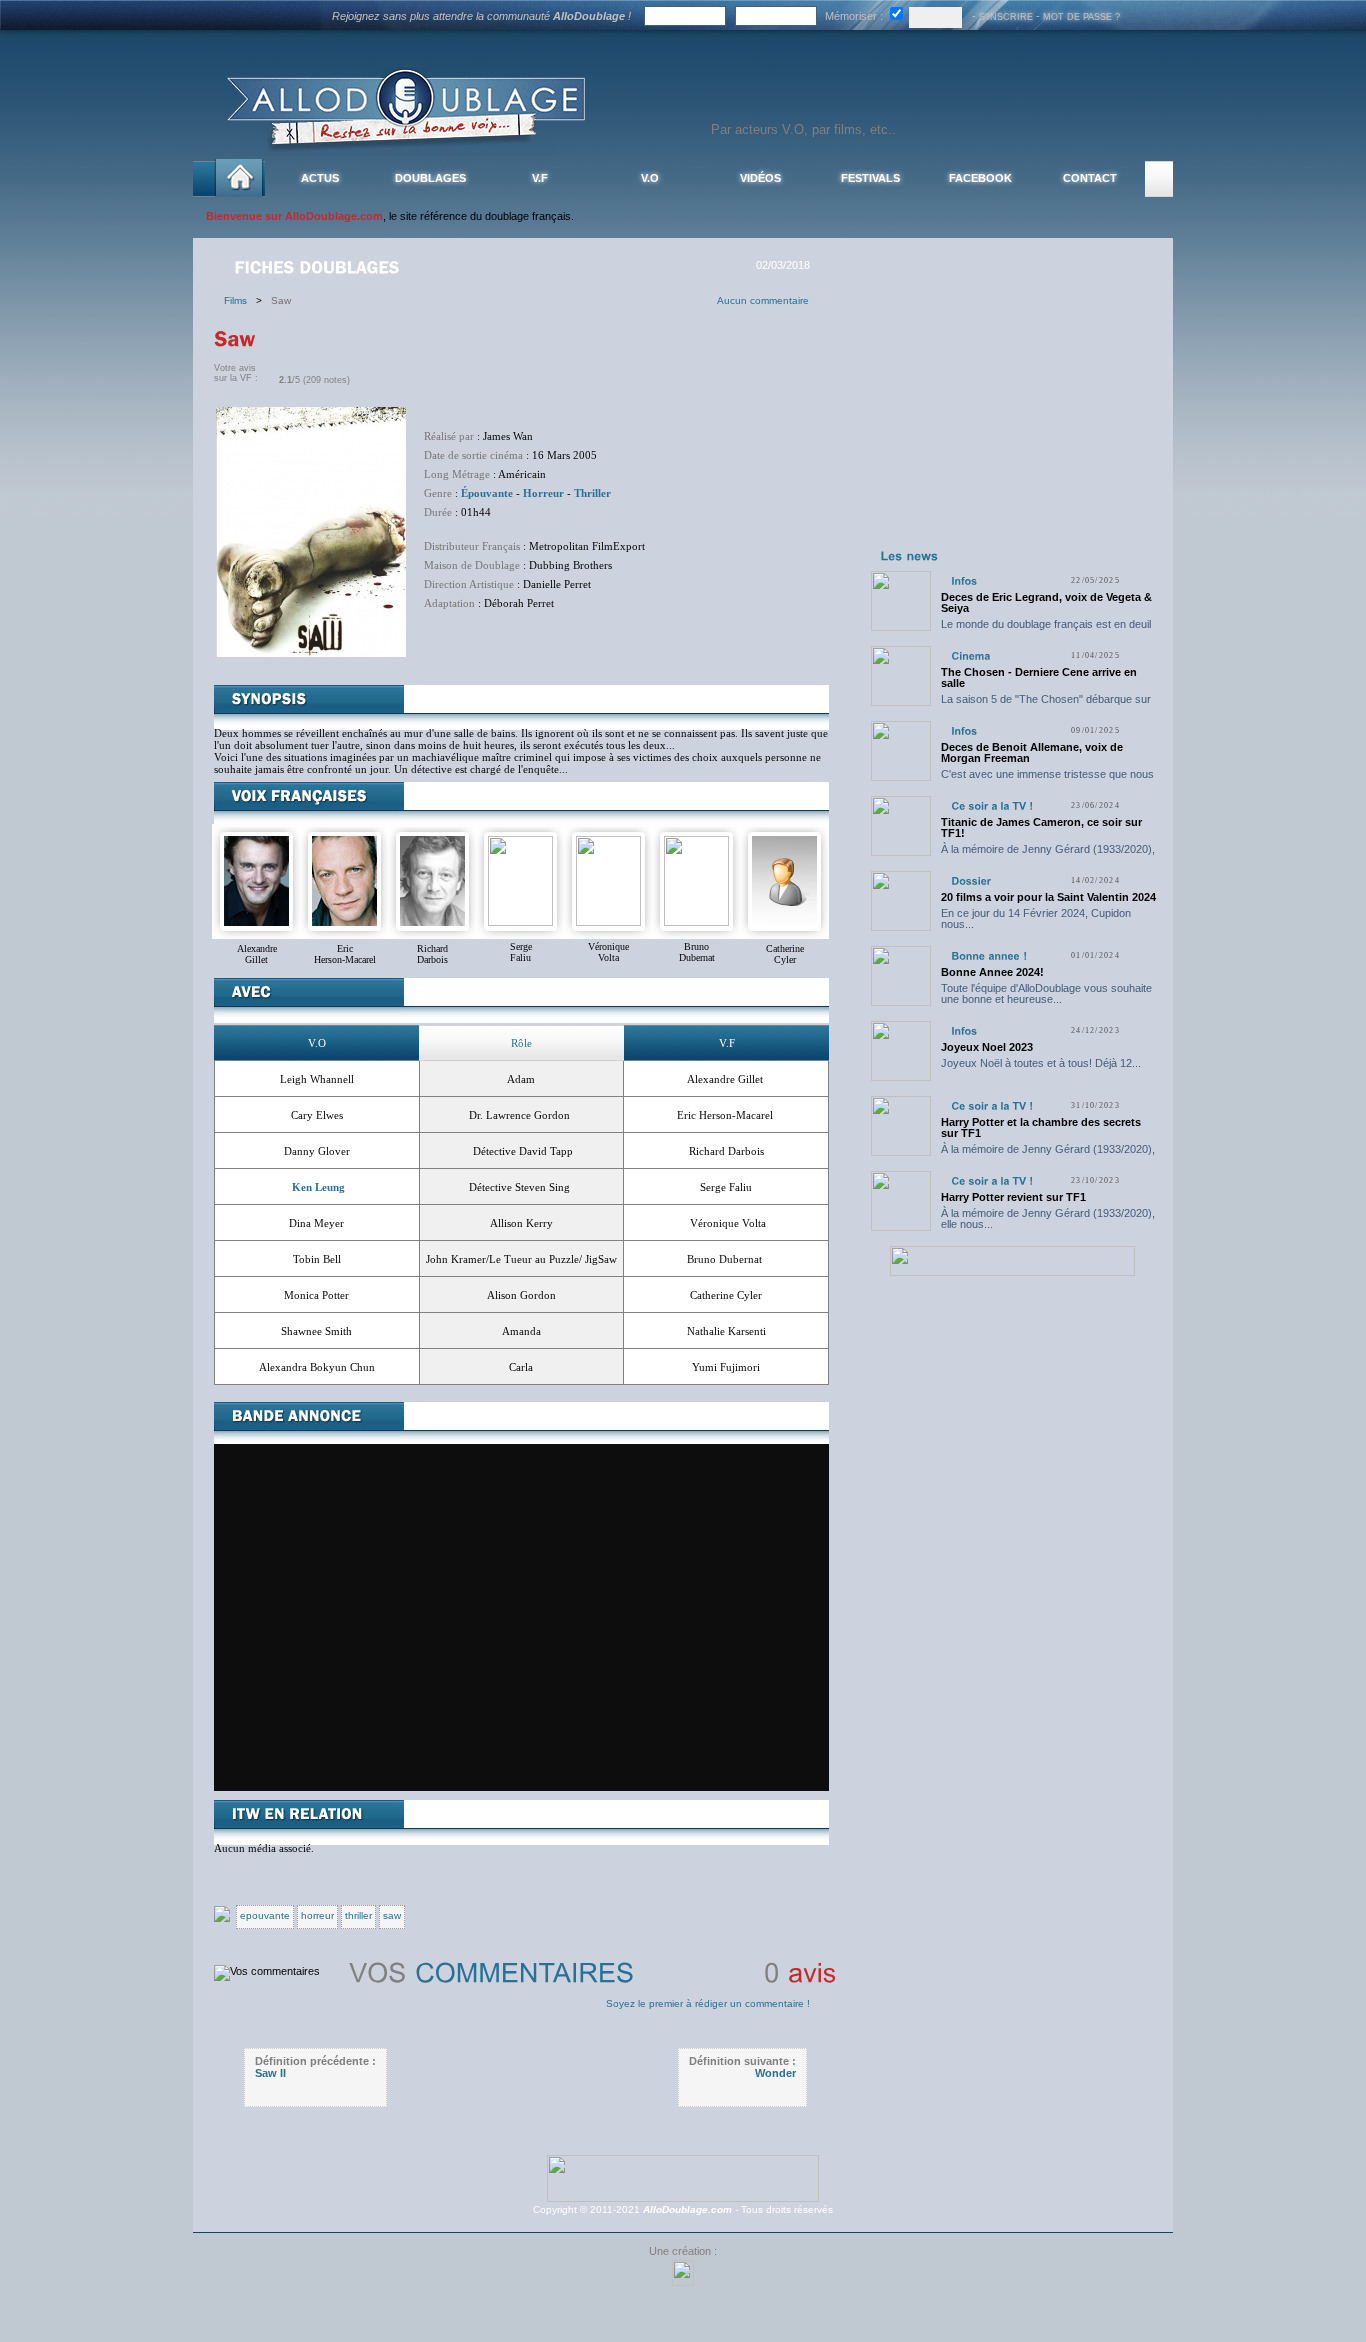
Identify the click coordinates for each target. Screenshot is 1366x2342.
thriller (358, 1915)
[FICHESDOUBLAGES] (319, 266)
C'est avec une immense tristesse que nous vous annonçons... (1047, 779)
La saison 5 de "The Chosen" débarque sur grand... (1046, 704)
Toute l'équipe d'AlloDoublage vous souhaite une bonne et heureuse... (1046, 993)
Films (240, 300)
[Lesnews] (910, 555)
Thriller (592, 493)
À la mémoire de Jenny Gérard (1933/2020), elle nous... (1048, 854)
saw (392, 1915)
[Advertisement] (1012, 418)
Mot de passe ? (1081, 17)
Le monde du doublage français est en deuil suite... (1046, 629)
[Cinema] (970, 655)
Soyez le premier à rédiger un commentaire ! (708, 2003)
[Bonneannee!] (989, 955)
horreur (317, 1915)
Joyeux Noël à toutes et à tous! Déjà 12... (1041, 1063)
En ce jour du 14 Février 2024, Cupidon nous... (1036, 918)
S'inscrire (1006, 17)
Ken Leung (318, 1187)
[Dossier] (971, 880)
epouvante (265, 1915)
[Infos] (964, 580)
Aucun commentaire (763, 300)
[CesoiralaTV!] (992, 805)
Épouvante (487, 493)
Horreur (543, 493)
